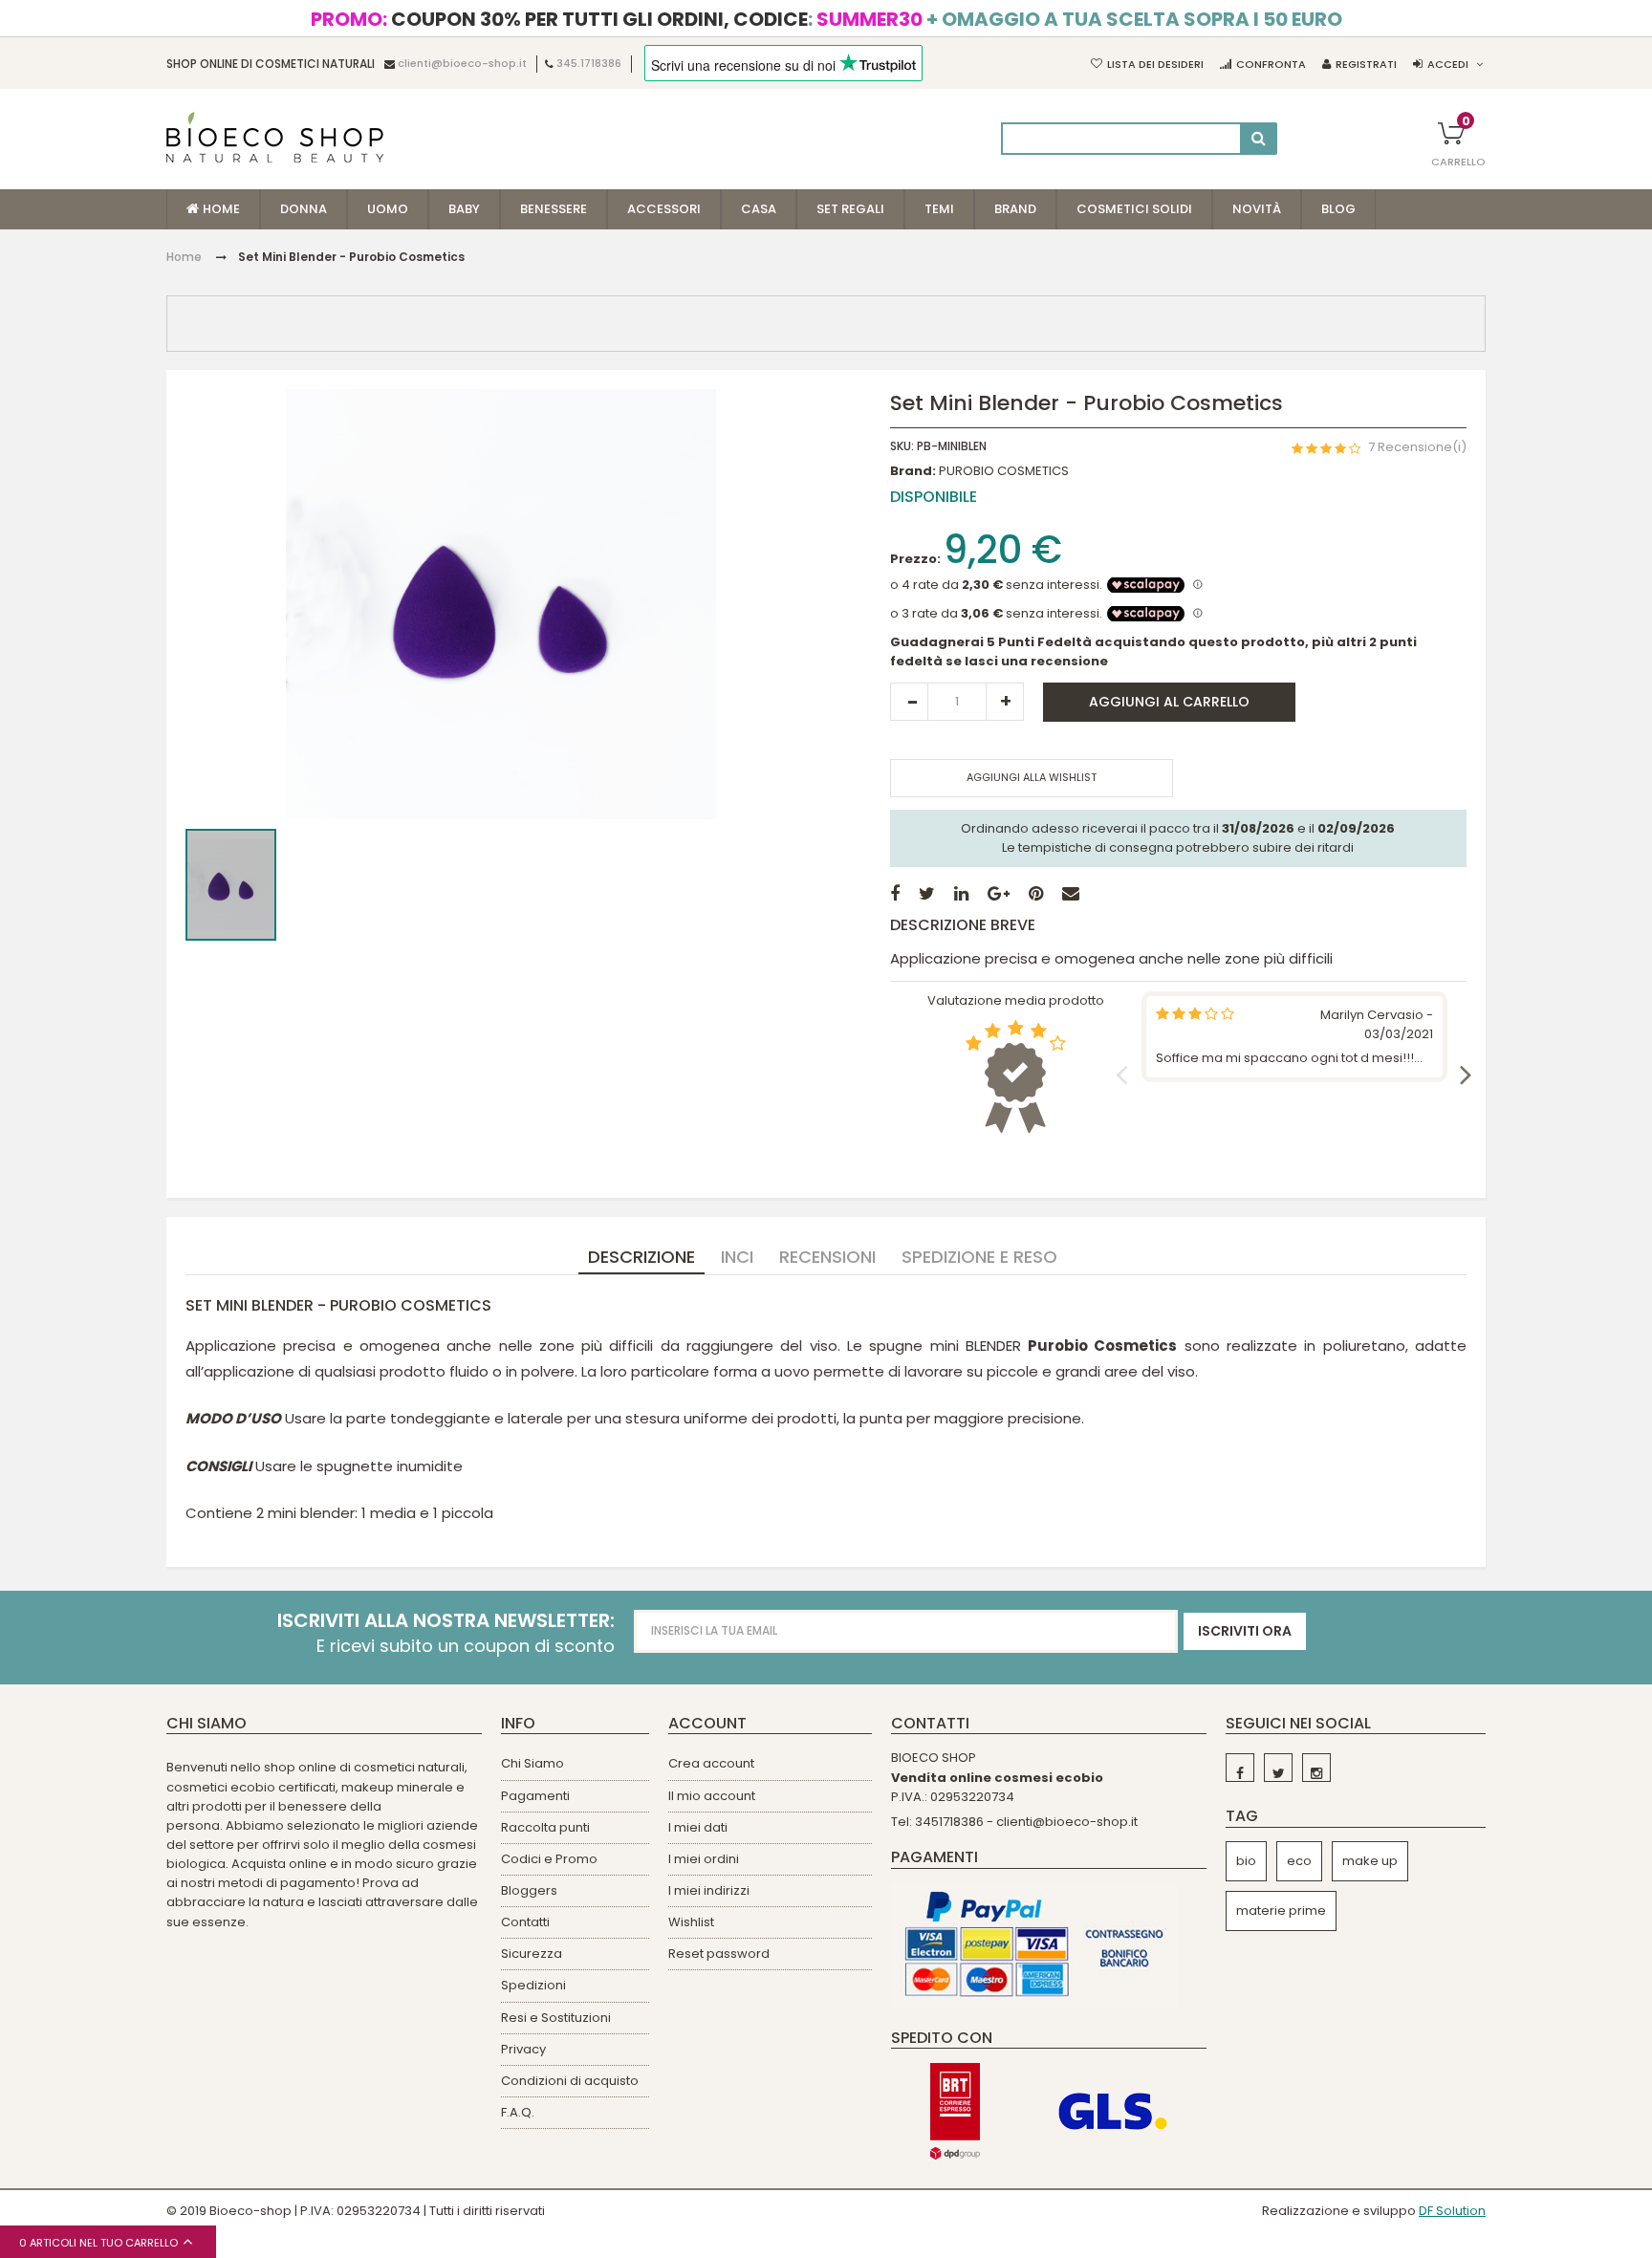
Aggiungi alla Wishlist (1032, 777)
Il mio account (712, 1796)
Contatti (525, 1922)
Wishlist (691, 1922)
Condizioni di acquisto (570, 2081)
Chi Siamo (533, 1763)
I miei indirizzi (709, 1890)
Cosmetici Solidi (1134, 209)
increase (1005, 702)
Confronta (1271, 64)
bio (1246, 1861)
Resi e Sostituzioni (556, 2018)
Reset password (719, 1954)
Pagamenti (535, 1796)
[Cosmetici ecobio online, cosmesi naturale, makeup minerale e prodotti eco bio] (275, 137)
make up (1370, 1861)
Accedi (1448, 64)
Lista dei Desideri (1155, 64)
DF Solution (1452, 2211)
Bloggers (529, 1890)
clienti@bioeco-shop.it (462, 64)
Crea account (711, 1763)
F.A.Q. (518, 2112)
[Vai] (1259, 139)
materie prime (1281, 1911)
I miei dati (698, 1827)
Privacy (523, 2049)
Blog (1338, 209)
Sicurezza (532, 1954)
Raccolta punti (545, 1827)
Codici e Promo (549, 1859)
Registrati (1366, 64)
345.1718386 (589, 64)
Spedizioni (533, 1985)
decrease (909, 702)
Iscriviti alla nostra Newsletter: (446, 1621)
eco (1299, 1861)
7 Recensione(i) (1417, 447)
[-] (1240, 1768)
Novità (1257, 209)
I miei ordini (704, 1859)
